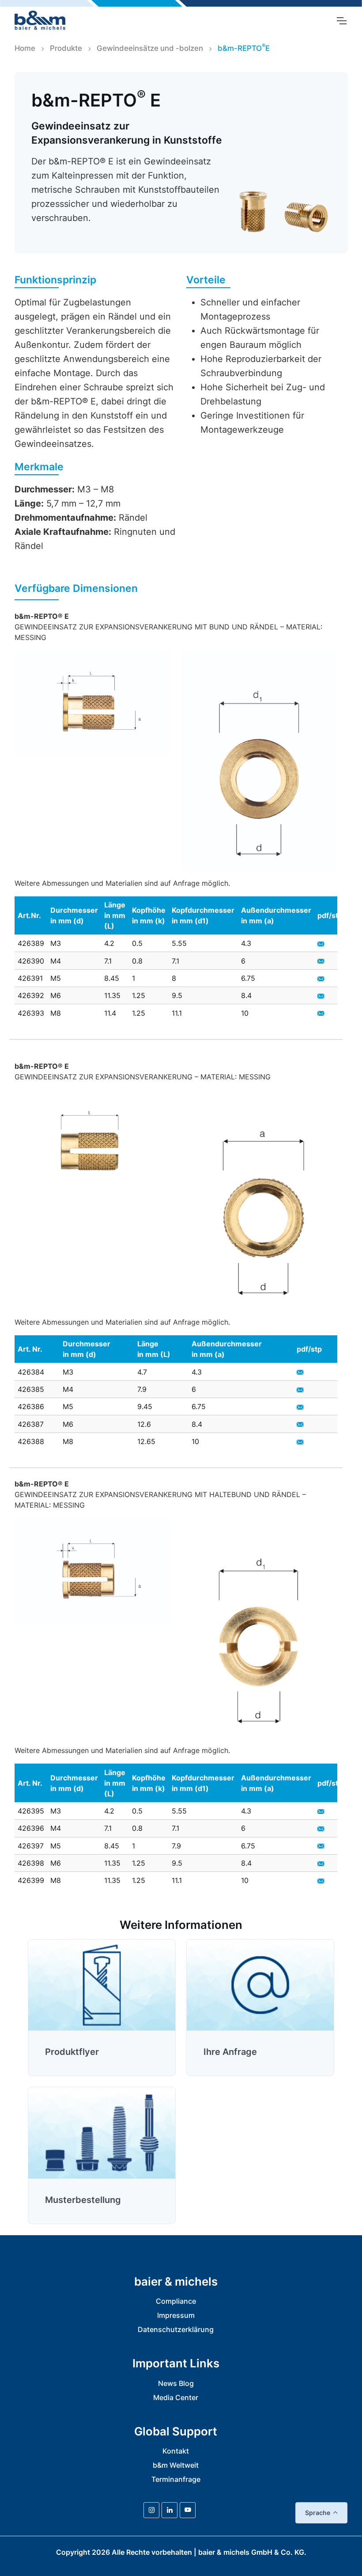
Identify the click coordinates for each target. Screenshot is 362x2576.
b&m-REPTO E (244, 48)
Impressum (176, 2315)
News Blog (176, 2383)
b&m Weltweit (176, 2465)
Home (25, 48)
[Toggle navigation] (341, 21)
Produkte (66, 48)
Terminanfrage (176, 2479)
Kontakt (176, 2451)
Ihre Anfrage (230, 2052)
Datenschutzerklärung (176, 2329)
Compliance (176, 2301)
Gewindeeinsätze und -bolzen (150, 48)
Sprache (318, 2513)
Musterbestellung (83, 2200)
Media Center (176, 2397)
